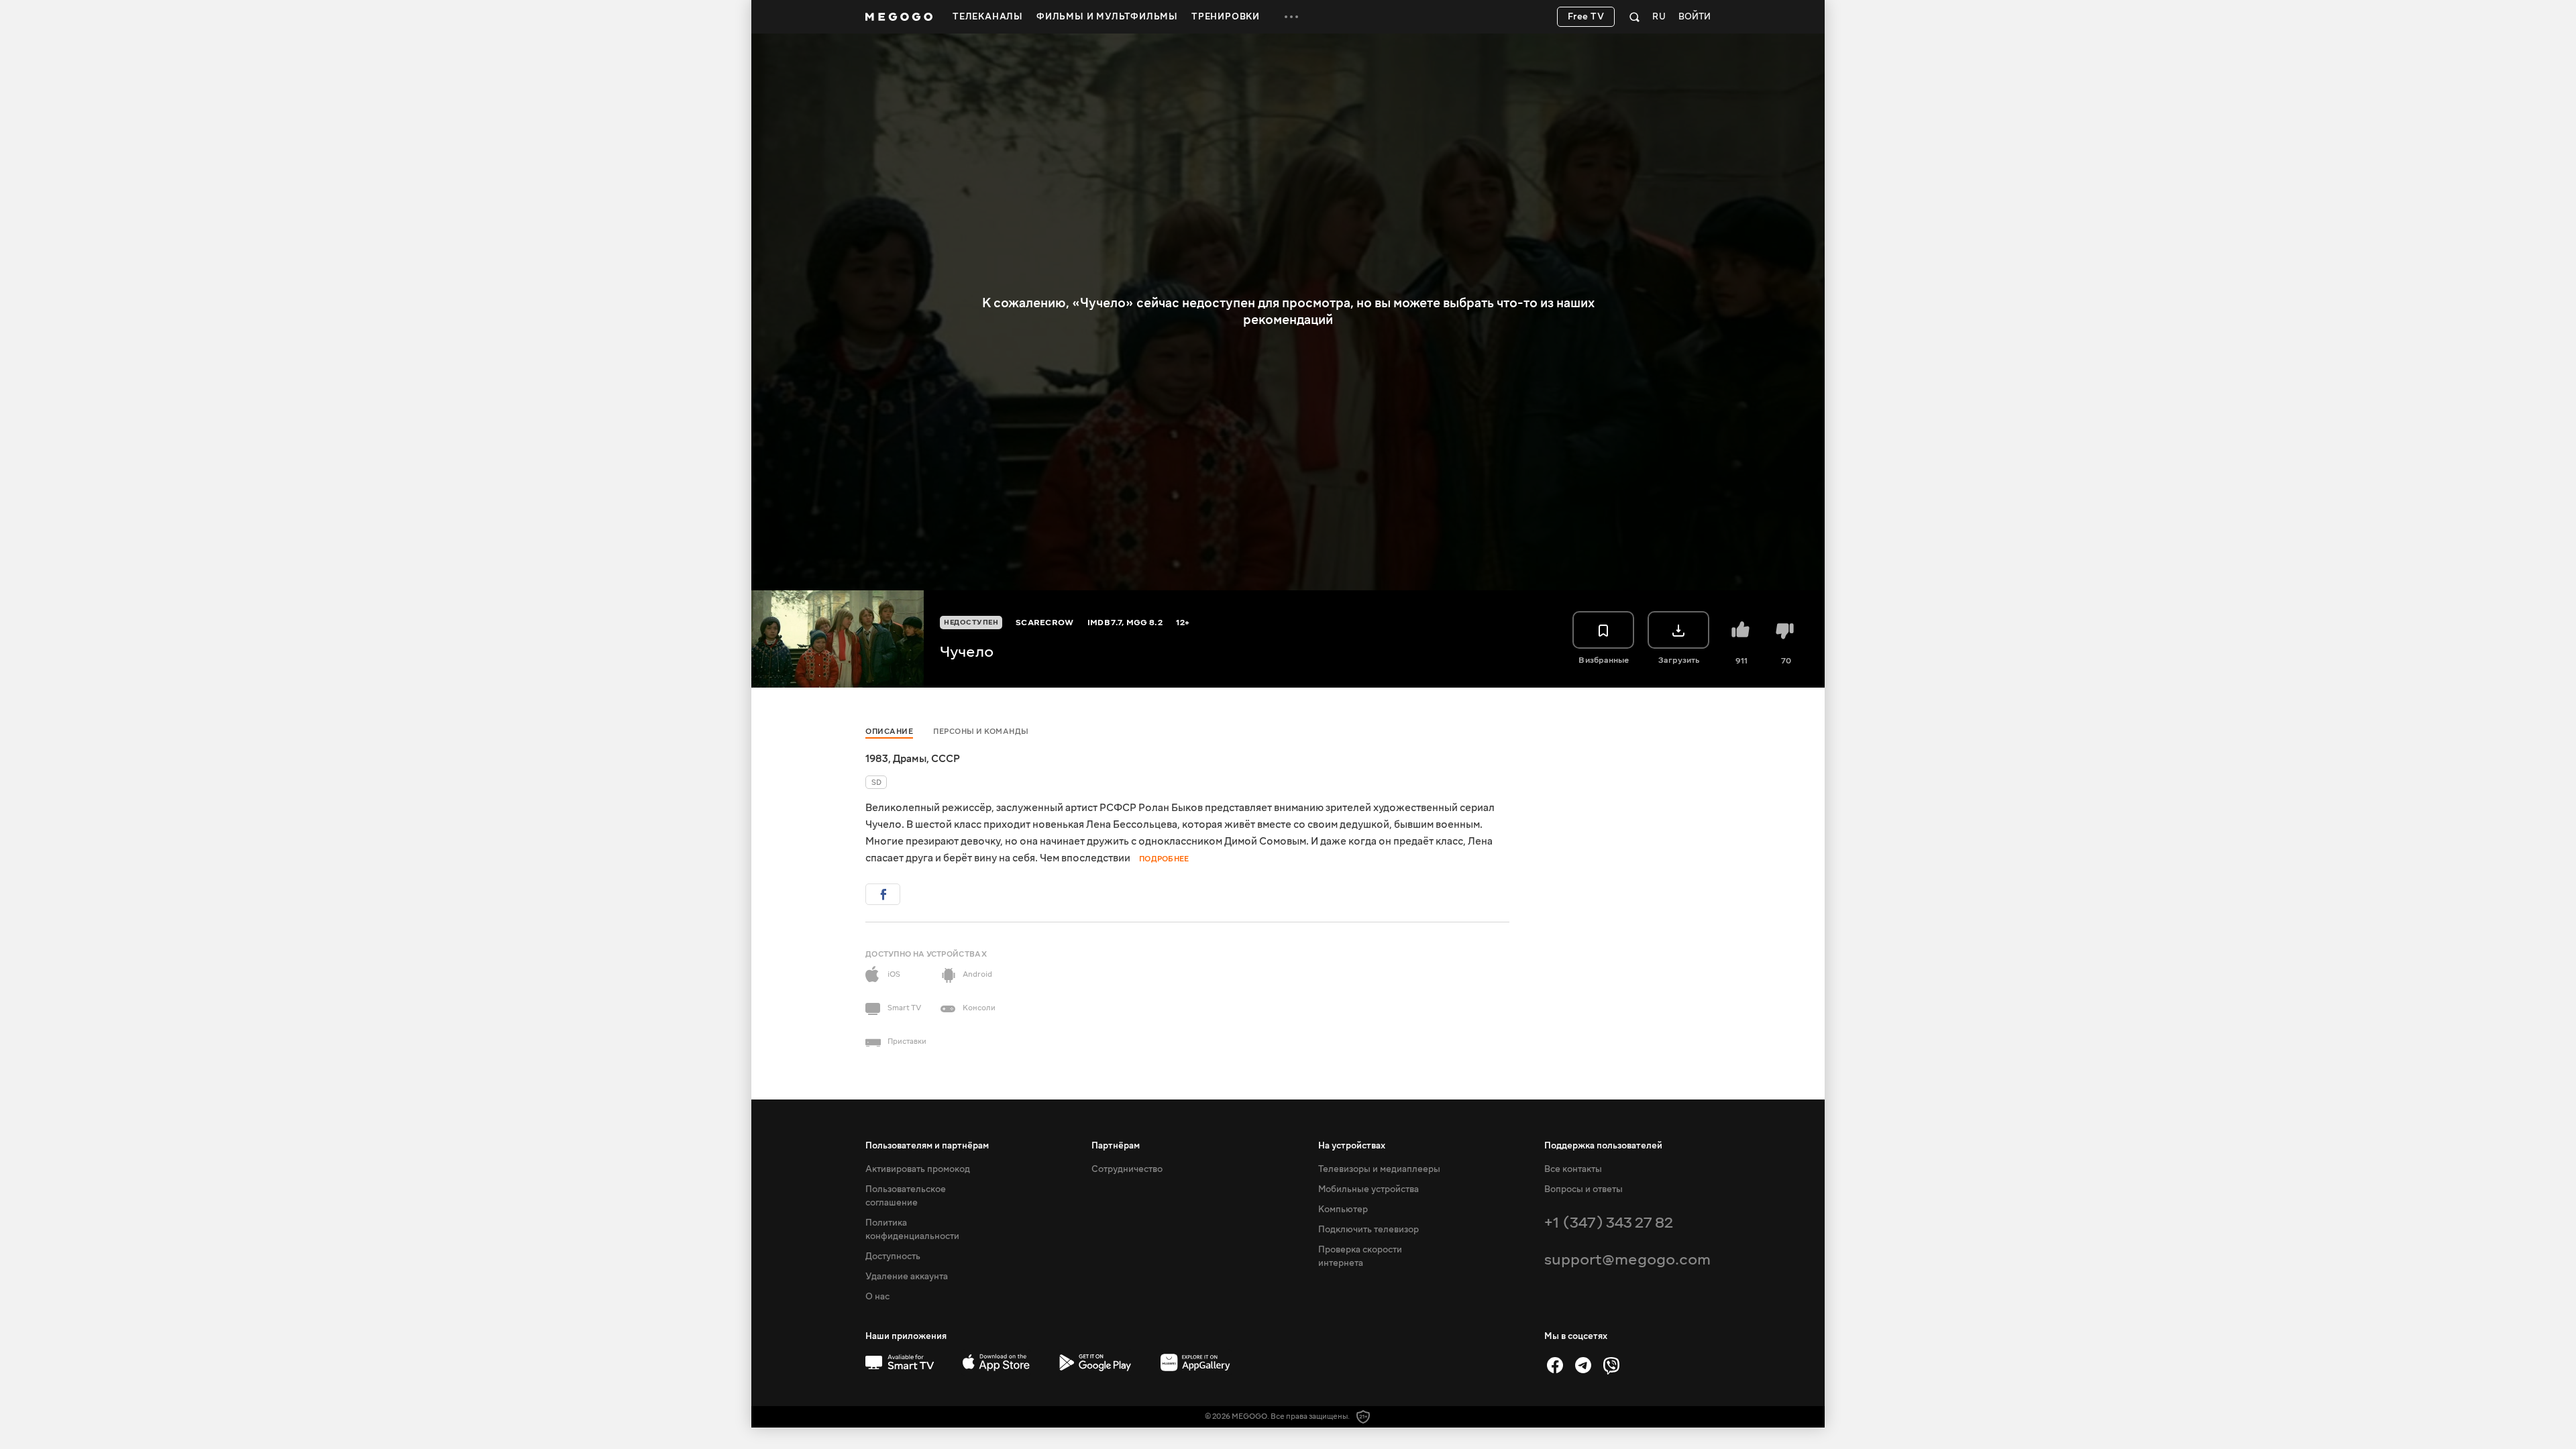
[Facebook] (1555, 1365)
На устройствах (1352, 1146)
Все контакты (1573, 1169)
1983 (877, 759)
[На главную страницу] (899, 17)
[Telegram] (1583, 1365)
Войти (1695, 17)
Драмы (910, 759)
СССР (946, 759)
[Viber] (1611, 1365)
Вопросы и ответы (1584, 1189)
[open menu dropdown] (1291, 17)
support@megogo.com (1627, 1259)
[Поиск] (1634, 17)
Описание (889, 732)
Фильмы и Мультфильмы (1107, 17)
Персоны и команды (981, 732)
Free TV (1586, 17)
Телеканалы (988, 17)
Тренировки (1226, 17)
